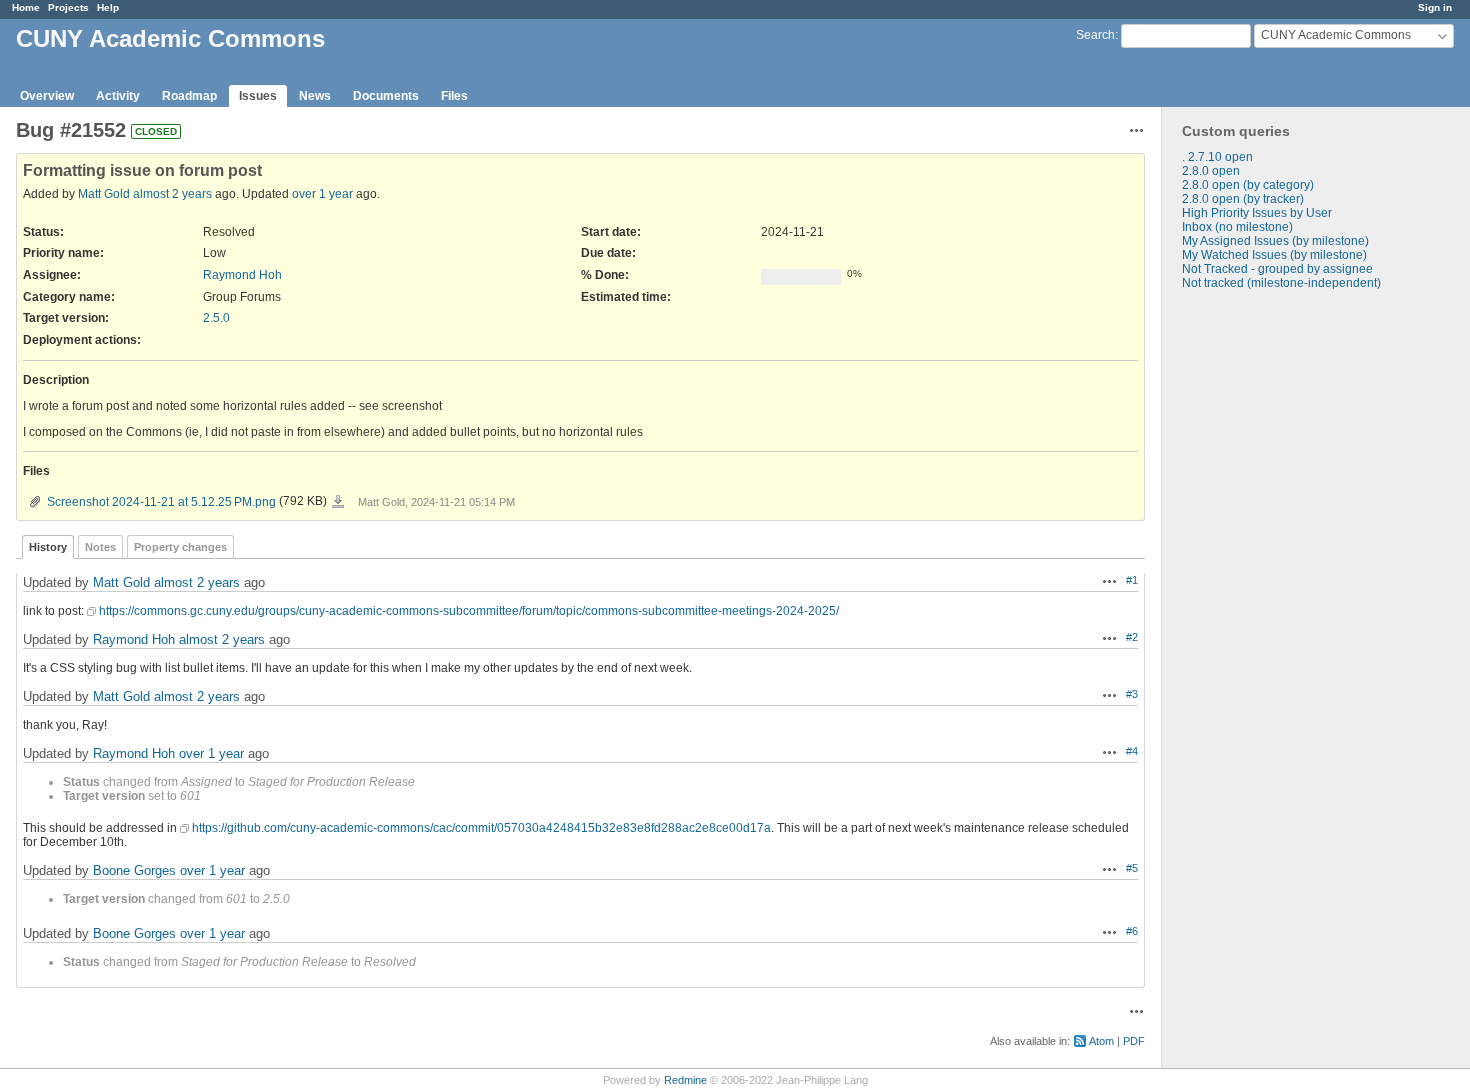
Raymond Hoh (242, 275)
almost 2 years (172, 194)
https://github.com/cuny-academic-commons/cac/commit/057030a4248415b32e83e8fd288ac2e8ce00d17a (481, 828)
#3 (1132, 694)
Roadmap (189, 96)
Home (26, 7)
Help (108, 7)
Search (1095, 35)
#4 (1132, 751)
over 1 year (322, 194)
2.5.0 (216, 318)
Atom (1101, 1041)
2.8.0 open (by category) (1248, 185)
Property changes (180, 547)
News (315, 96)
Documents (386, 96)
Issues (258, 96)
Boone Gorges (134, 870)
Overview (47, 96)
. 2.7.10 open (1217, 157)
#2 (1132, 637)
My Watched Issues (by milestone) (1274, 255)
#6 (1132, 931)
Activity (118, 96)
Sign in (1435, 7)
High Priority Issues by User (1257, 213)
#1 (1132, 580)
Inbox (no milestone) (1237, 227)
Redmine (685, 1080)
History (48, 547)
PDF (1134, 1041)
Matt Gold (104, 194)
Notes (100, 547)
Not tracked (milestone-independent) (1281, 283)
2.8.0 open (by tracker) (1243, 199)
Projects (68, 7)
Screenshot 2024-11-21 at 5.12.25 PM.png (161, 502)
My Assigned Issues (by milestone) (1275, 241)
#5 (1132, 868)
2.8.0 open (1211, 171)
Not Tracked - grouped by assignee (1277, 269)
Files (454, 96)
